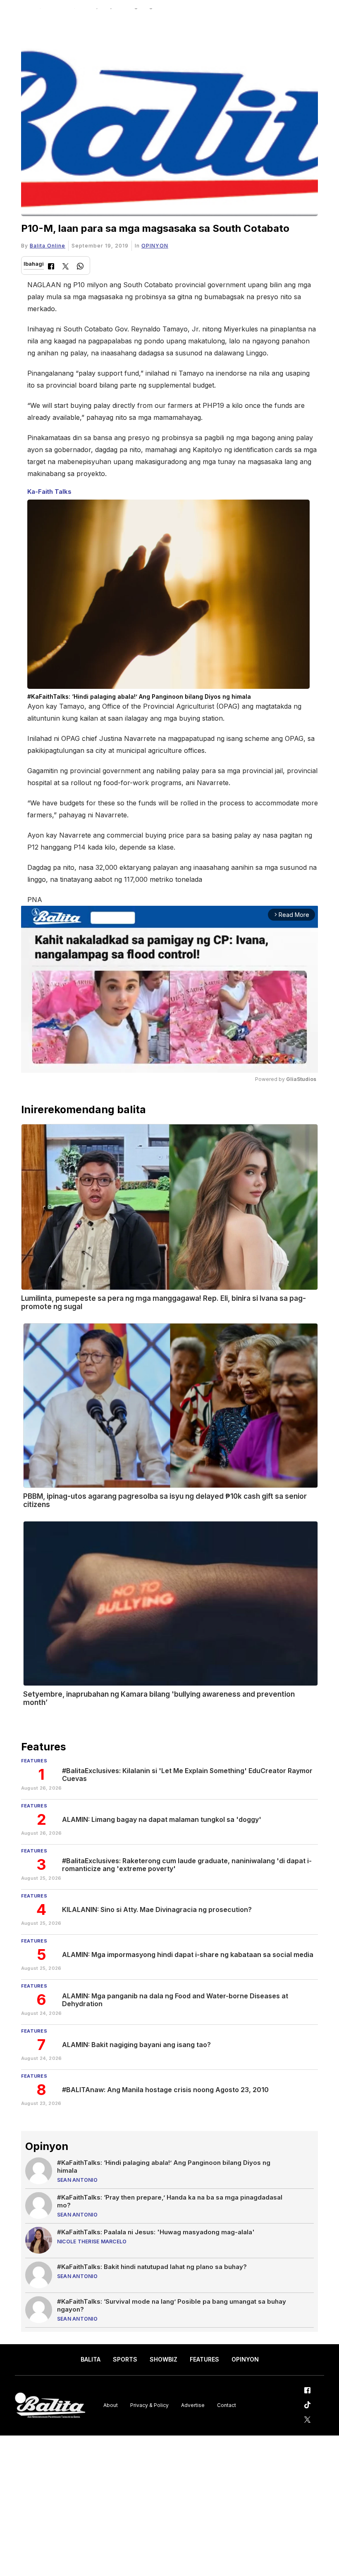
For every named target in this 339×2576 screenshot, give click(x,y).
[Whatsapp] (80, 267)
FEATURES (204, 2359)
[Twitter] (66, 267)
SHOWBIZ (164, 2359)
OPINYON (155, 246)
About (111, 2405)
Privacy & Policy (149, 2405)
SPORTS (125, 2359)
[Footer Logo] (50, 2406)
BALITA (91, 2359)
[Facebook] (51, 267)
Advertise (193, 2405)
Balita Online (48, 246)
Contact (227, 2405)
